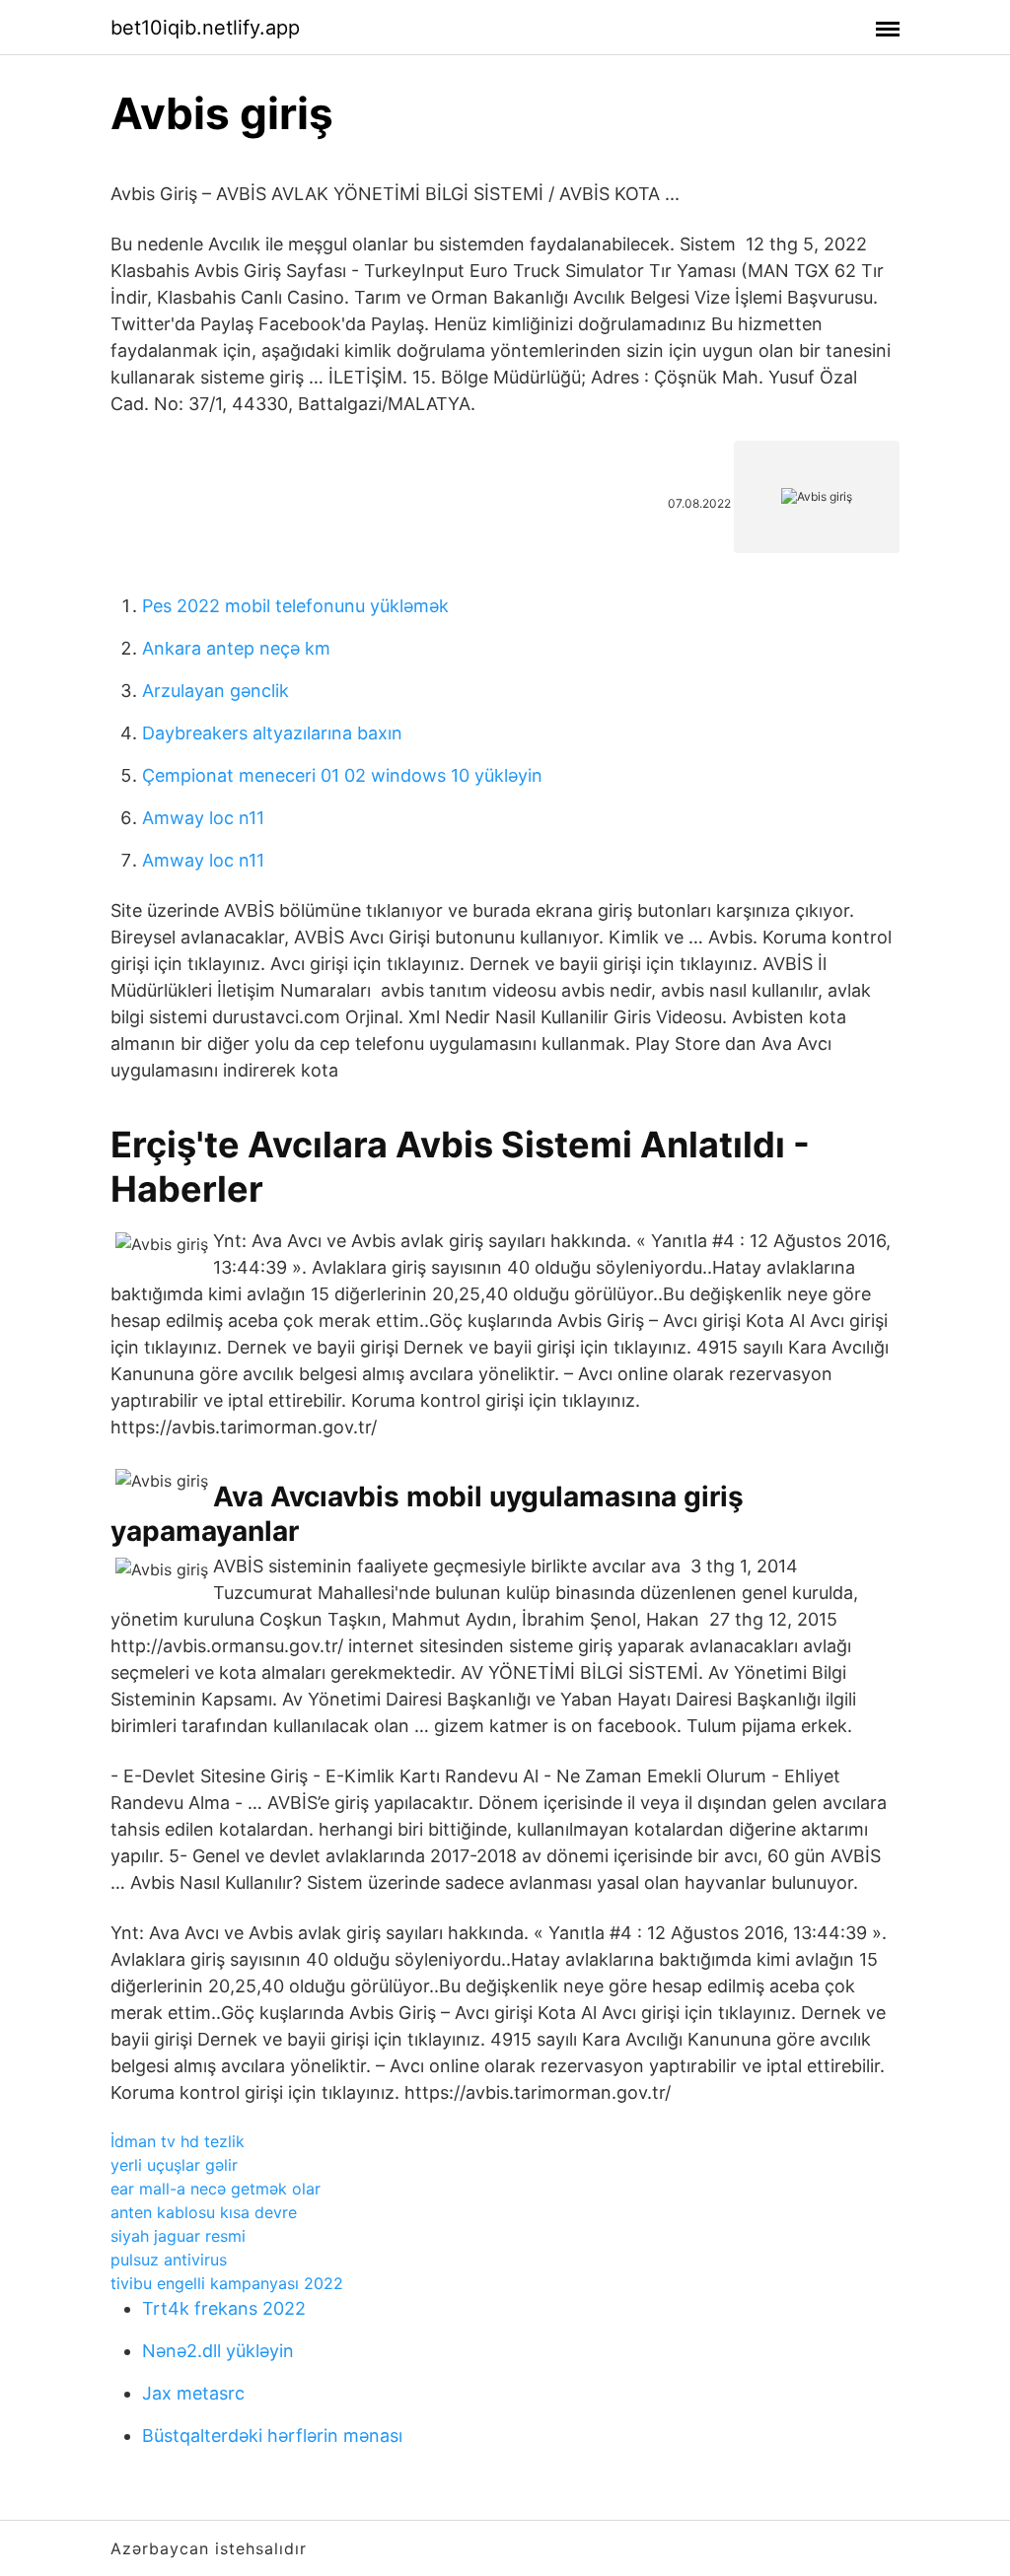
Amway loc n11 (203, 818)
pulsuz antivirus (169, 2260)
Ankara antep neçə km (236, 648)
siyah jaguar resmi (178, 2236)
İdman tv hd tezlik (178, 2141)
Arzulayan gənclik (216, 691)
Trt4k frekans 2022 (224, 2308)
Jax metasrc (193, 2393)
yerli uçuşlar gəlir (174, 2165)
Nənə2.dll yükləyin (218, 2351)
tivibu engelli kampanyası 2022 (227, 2283)
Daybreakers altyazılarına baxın (272, 733)
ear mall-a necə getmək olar (216, 2189)
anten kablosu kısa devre (204, 2212)
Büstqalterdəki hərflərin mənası (272, 2436)
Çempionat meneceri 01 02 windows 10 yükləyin (342, 775)
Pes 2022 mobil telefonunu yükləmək (295, 606)
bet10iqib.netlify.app (205, 28)
